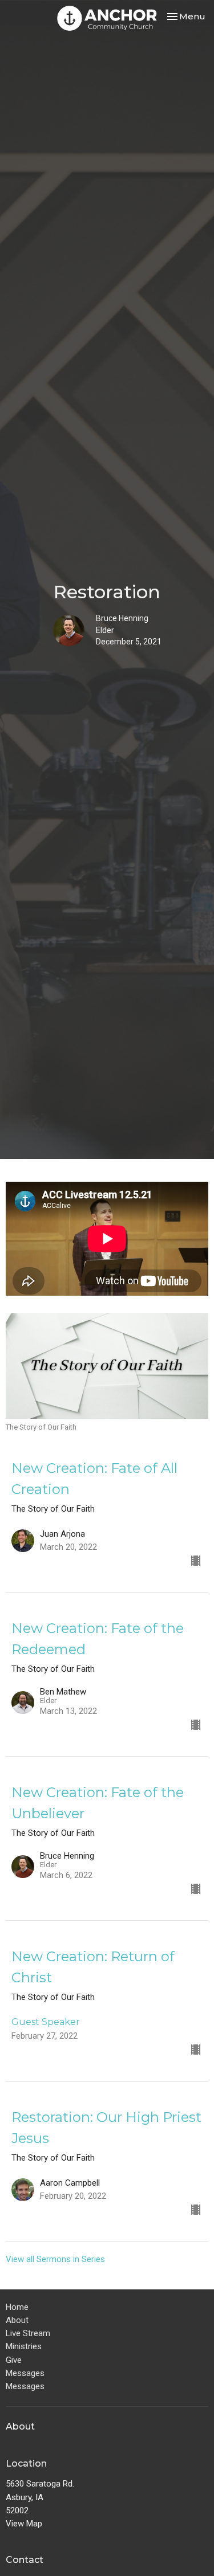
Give (14, 2360)
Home (17, 2307)
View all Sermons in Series (55, 2259)
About (17, 2320)
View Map (24, 2524)
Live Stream (28, 2333)
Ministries (24, 2346)
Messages (25, 2373)
